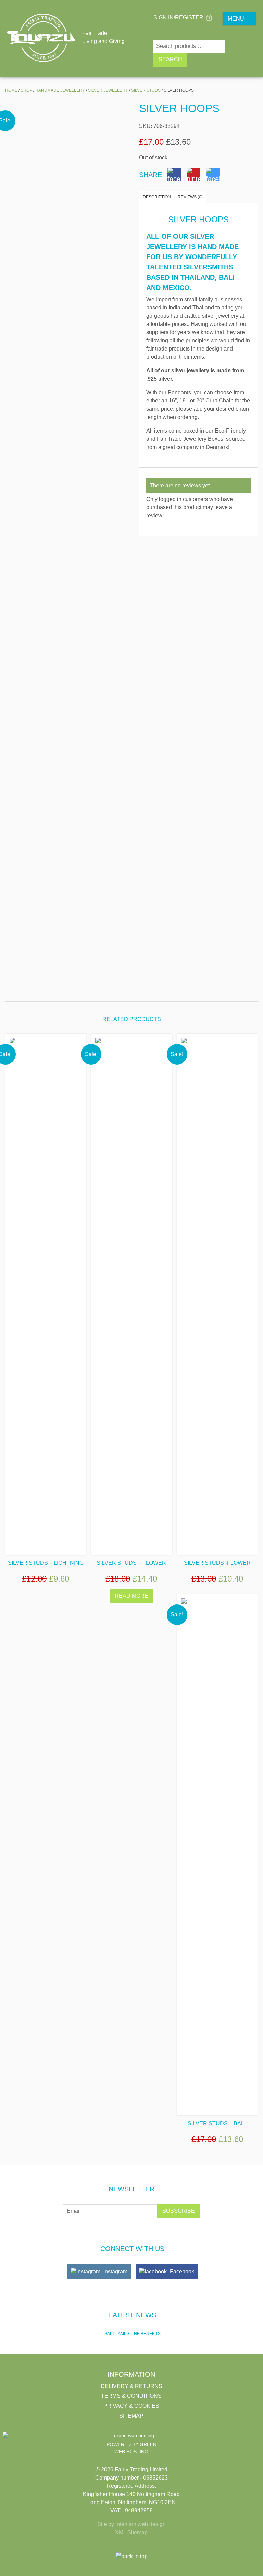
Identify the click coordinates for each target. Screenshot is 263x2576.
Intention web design (141, 2524)
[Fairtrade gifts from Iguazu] (41, 38)
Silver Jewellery (108, 90)
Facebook (181, 2271)
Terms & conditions (131, 2396)
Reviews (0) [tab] (190, 197)
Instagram (115, 2271)
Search (170, 59)
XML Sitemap (131, 2532)
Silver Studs (146, 90)
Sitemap (131, 2416)
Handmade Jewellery (60, 90)
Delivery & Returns (131, 2386)
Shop (26, 90)
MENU (236, 19)
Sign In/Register (179, 18)
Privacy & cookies (131, 2406)
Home (11, 90)
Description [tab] (157, 197)
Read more (131, 1596)
